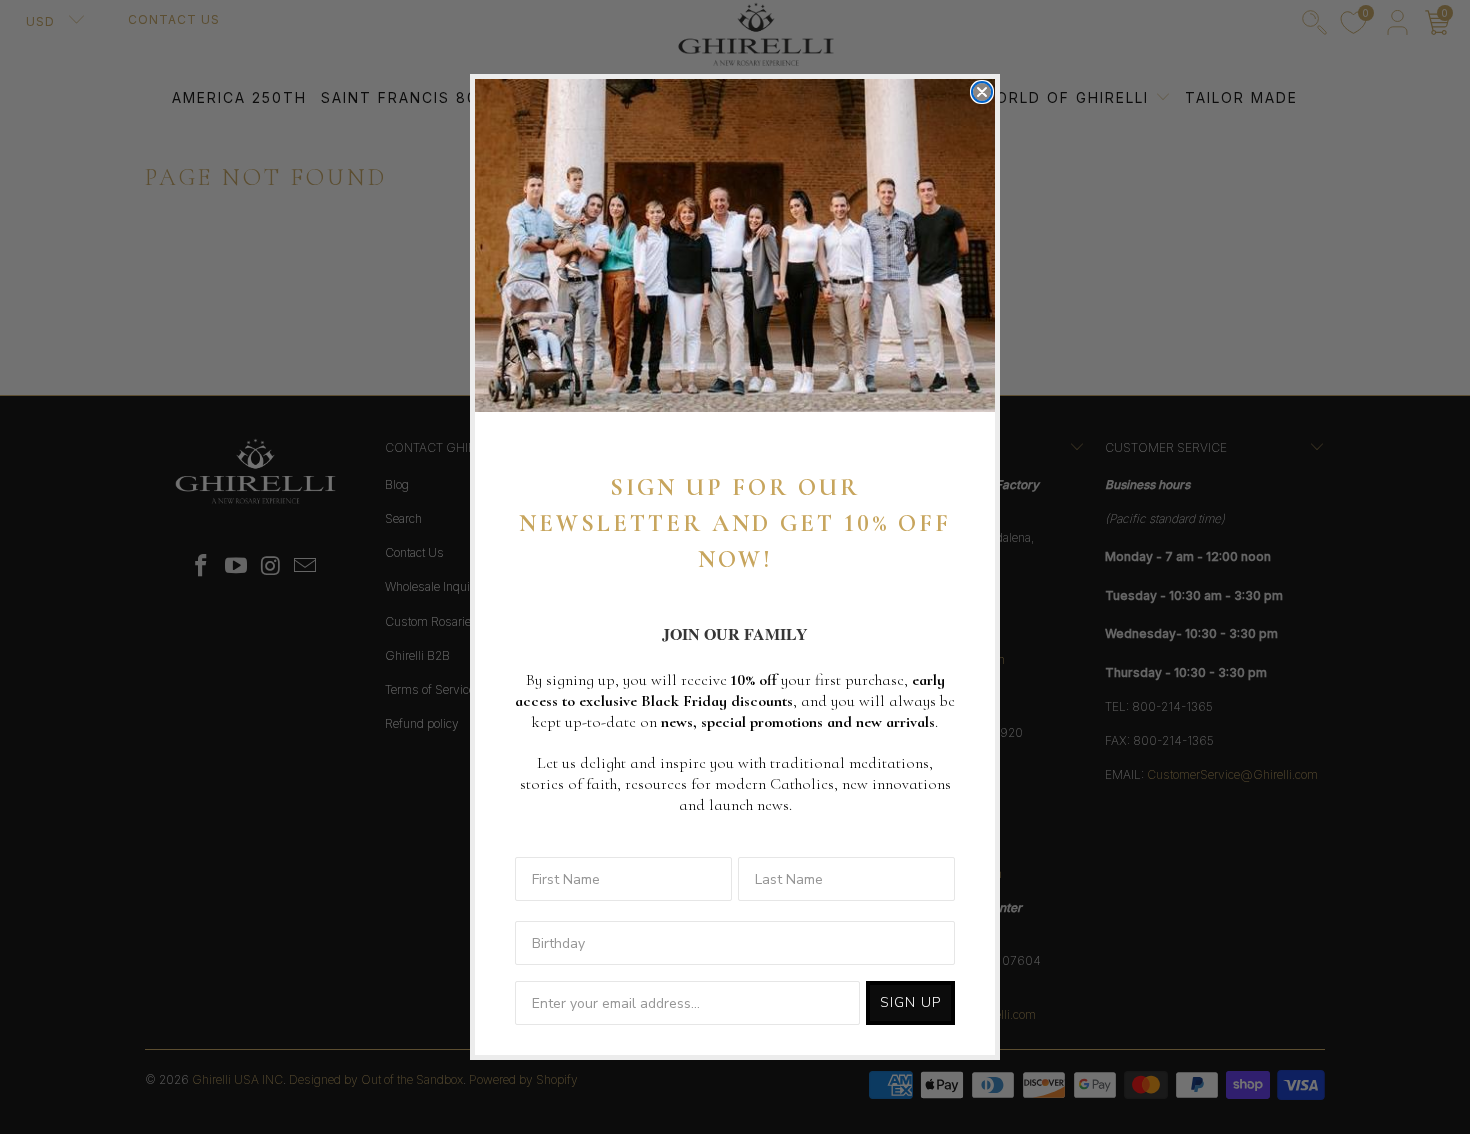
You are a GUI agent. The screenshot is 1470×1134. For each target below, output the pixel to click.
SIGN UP (910, 1002)
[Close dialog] (982, 92)
